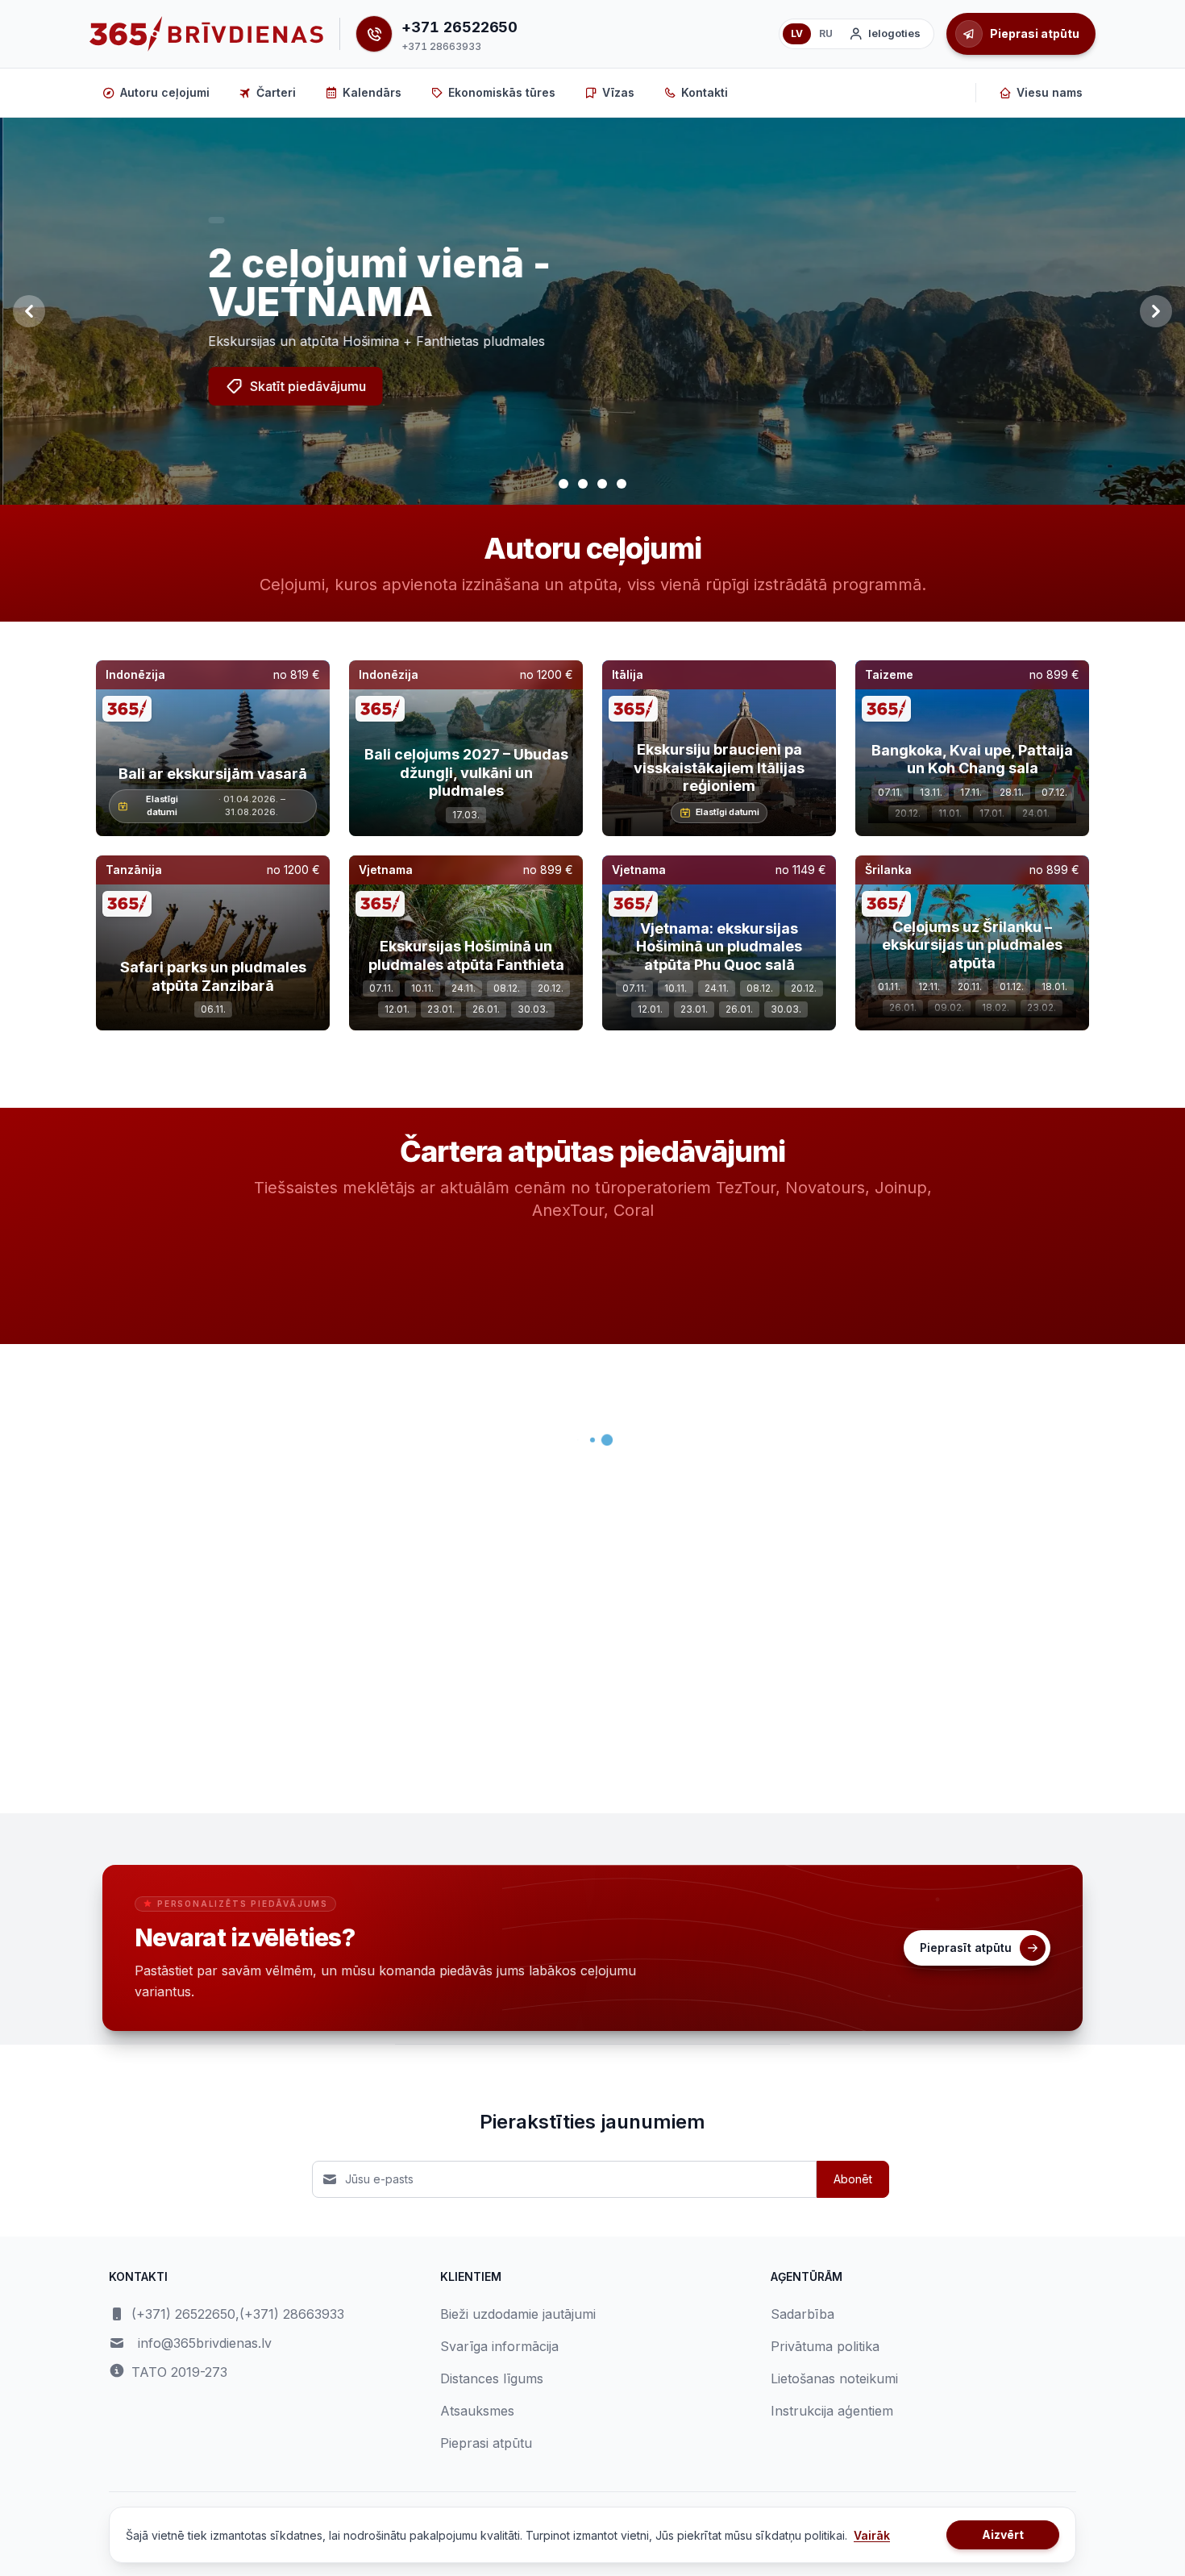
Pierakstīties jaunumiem (592, 2122)
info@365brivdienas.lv (205, 2343)
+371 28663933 (441, 46)
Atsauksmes (477, 2411)
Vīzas (618, 92)
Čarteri (276, 92)
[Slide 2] (583, 484)
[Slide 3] (602, 484)
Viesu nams (1050, 92)
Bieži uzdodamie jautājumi (518, 2314)
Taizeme (889, 674)
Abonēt (853, 2179)
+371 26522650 (459, 27)
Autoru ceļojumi (165, 92)
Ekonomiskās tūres (502, 92)
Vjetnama (386, 870)
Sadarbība (802, 2314)
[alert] (214, 220)
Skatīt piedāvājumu (306, 386)
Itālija (628, 674)
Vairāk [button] (872, 2535)
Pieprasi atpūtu (486, 2443)
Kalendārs (372, 92)
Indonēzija (135, 674)
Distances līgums (492, 2378)
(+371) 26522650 (183, 2314)
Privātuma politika (825, 2346)
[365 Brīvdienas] (206, 34)
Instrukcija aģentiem (832, 2411)
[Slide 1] (563, 484)
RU (826, 33)
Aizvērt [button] (1003, 2534)
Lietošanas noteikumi (834, 2378)
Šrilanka (888, 870)
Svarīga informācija (499, 2346)
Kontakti (705, 92)
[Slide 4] (622, 484)
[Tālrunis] (374, 34)
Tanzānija (134, 870)
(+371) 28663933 (292, 2314)
